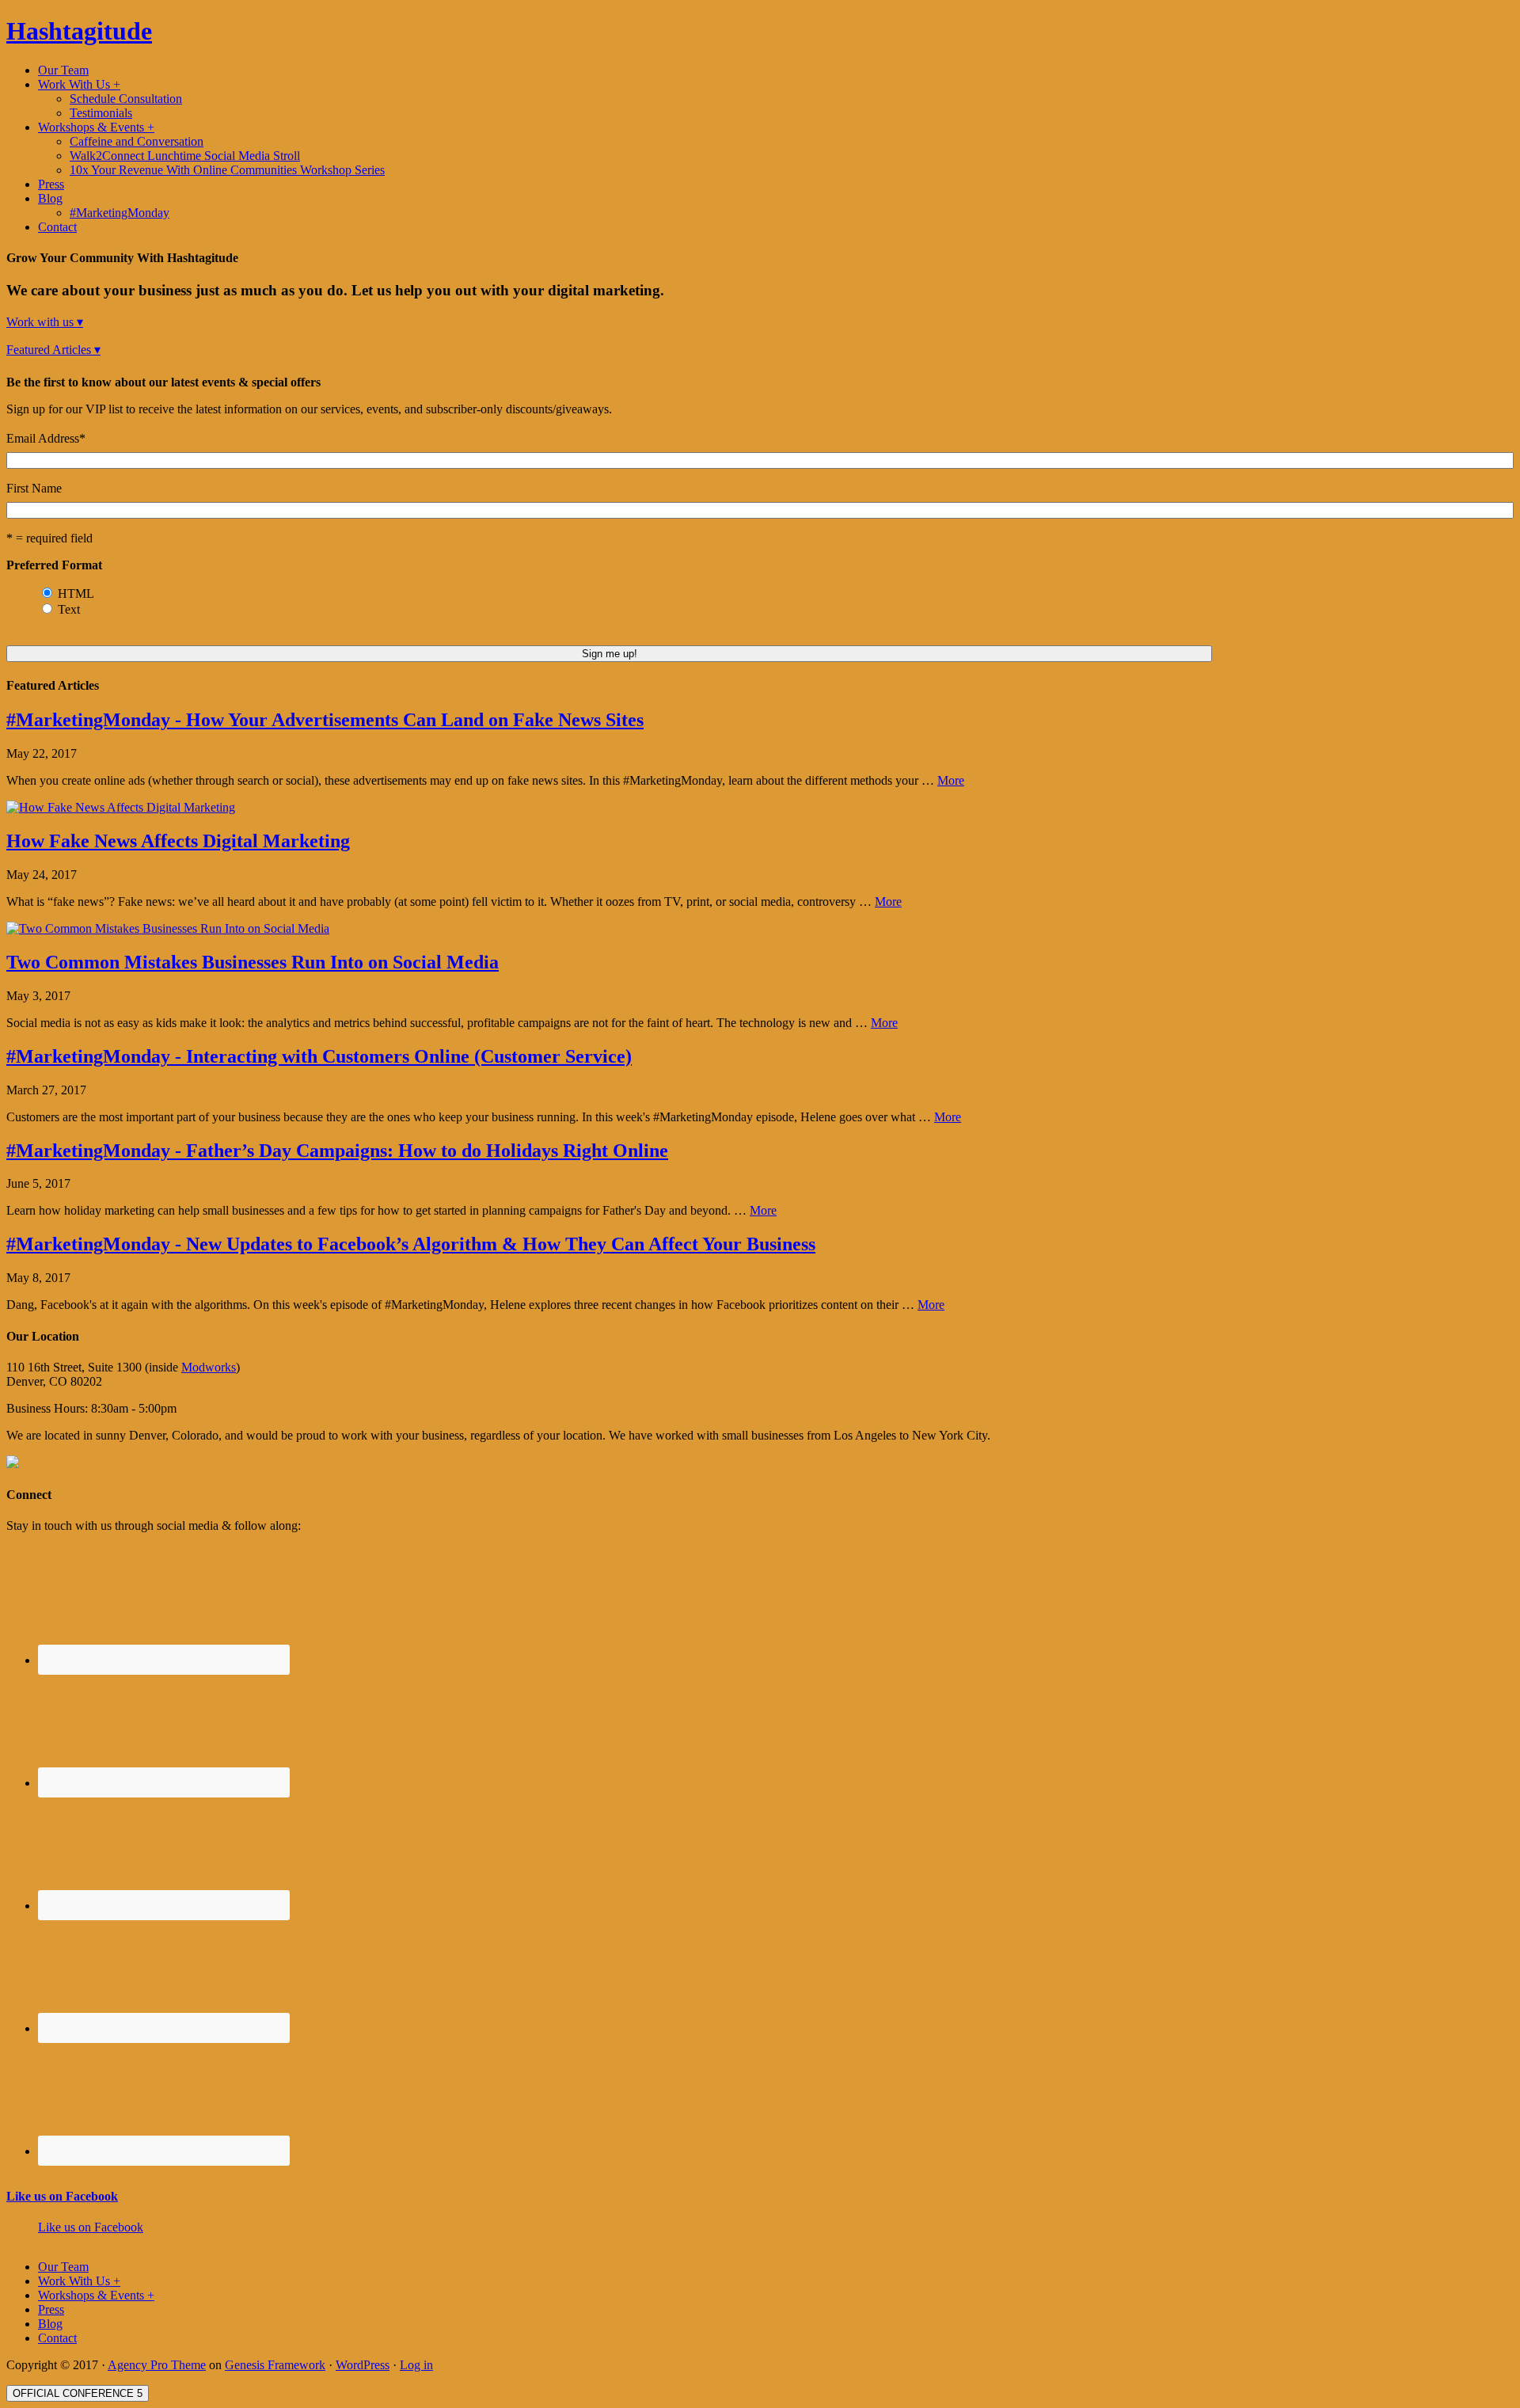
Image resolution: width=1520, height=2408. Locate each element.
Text (69, 609)
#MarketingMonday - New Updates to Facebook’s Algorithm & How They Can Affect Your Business (411, 1244)
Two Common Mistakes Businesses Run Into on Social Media (253, 962)
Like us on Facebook (62, 2196)
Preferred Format (54, 565)
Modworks (209, 1367)
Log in (416, 2365)
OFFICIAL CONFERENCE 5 (78, 2393)
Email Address (46, 438)
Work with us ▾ (45, 322)
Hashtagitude (79, 31)
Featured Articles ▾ (53, 350)
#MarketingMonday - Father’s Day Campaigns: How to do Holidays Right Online (337, 1151)
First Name (34, 488)
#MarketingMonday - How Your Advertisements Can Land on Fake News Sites (325, 720)
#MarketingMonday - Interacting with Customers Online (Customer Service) (319, 1056)
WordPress (363, 2365)
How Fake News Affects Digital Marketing (178, 841)
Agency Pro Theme (157, 2365)
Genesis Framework (275, 2365)
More (951, 780)
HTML (76, 593)
